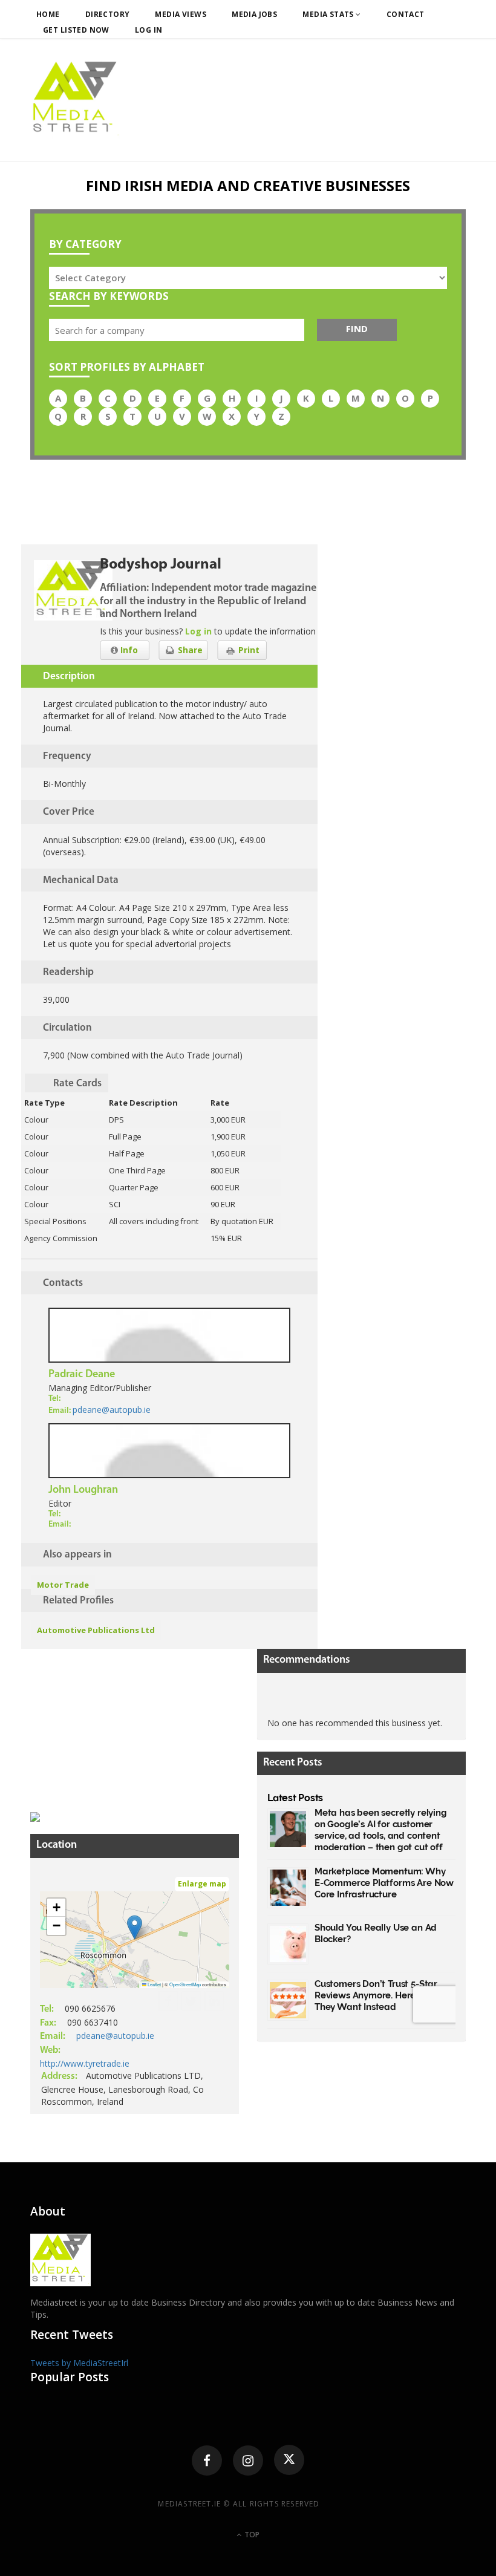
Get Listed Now (76, 30)
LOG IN (149, 30)
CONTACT (406, 14)
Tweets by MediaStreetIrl (79, 2363)
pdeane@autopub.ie (112, 1410)
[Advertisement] (121, 1724)
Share (189, 650)
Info (128, 650)
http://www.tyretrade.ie (85, 2063)
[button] (135, 1927)
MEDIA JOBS (254, 14)
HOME (48, 14)
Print (248, 650)
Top (251, 2535)
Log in (198, 631)
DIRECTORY (108, 14)
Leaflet (154, 1984)
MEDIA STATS (329, 14)
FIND (357, 328)
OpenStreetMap (185, 1984)
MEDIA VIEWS (181, 14)
